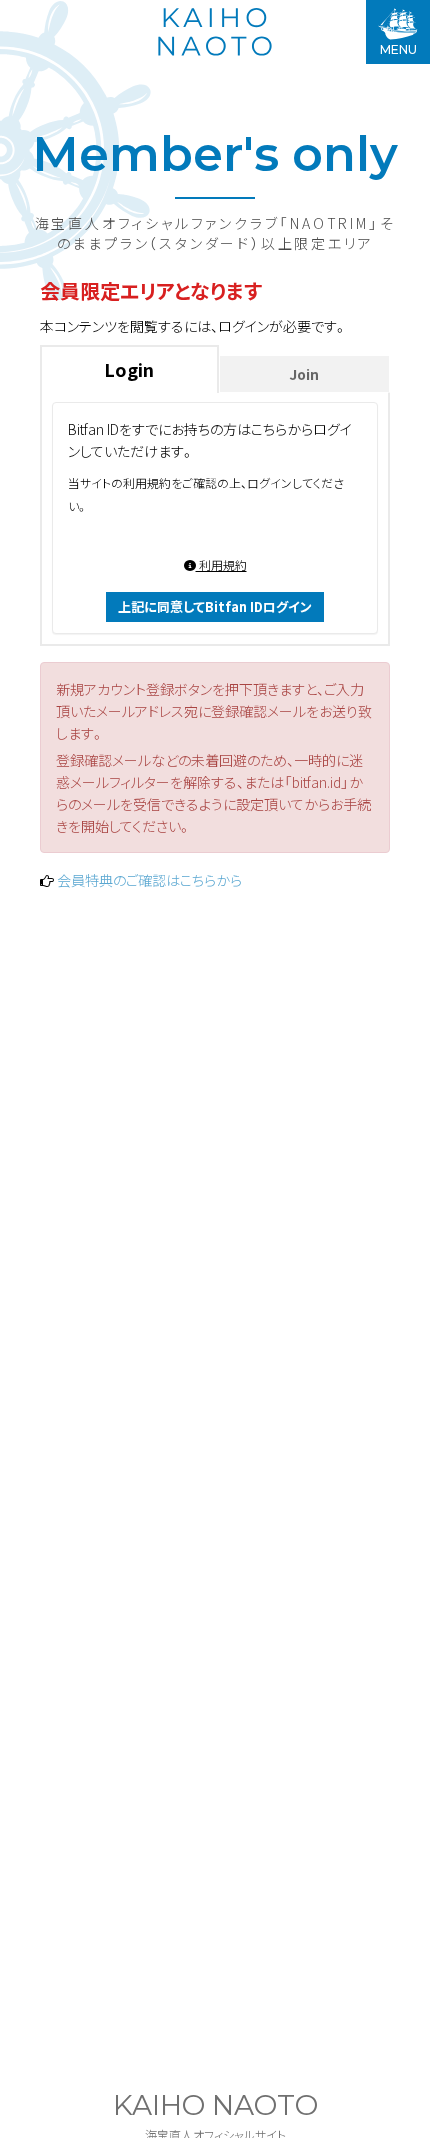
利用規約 (221, 564)
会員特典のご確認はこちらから (149, 880)
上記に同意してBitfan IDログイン (215, 606)
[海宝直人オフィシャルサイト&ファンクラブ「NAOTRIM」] (214, 32)
